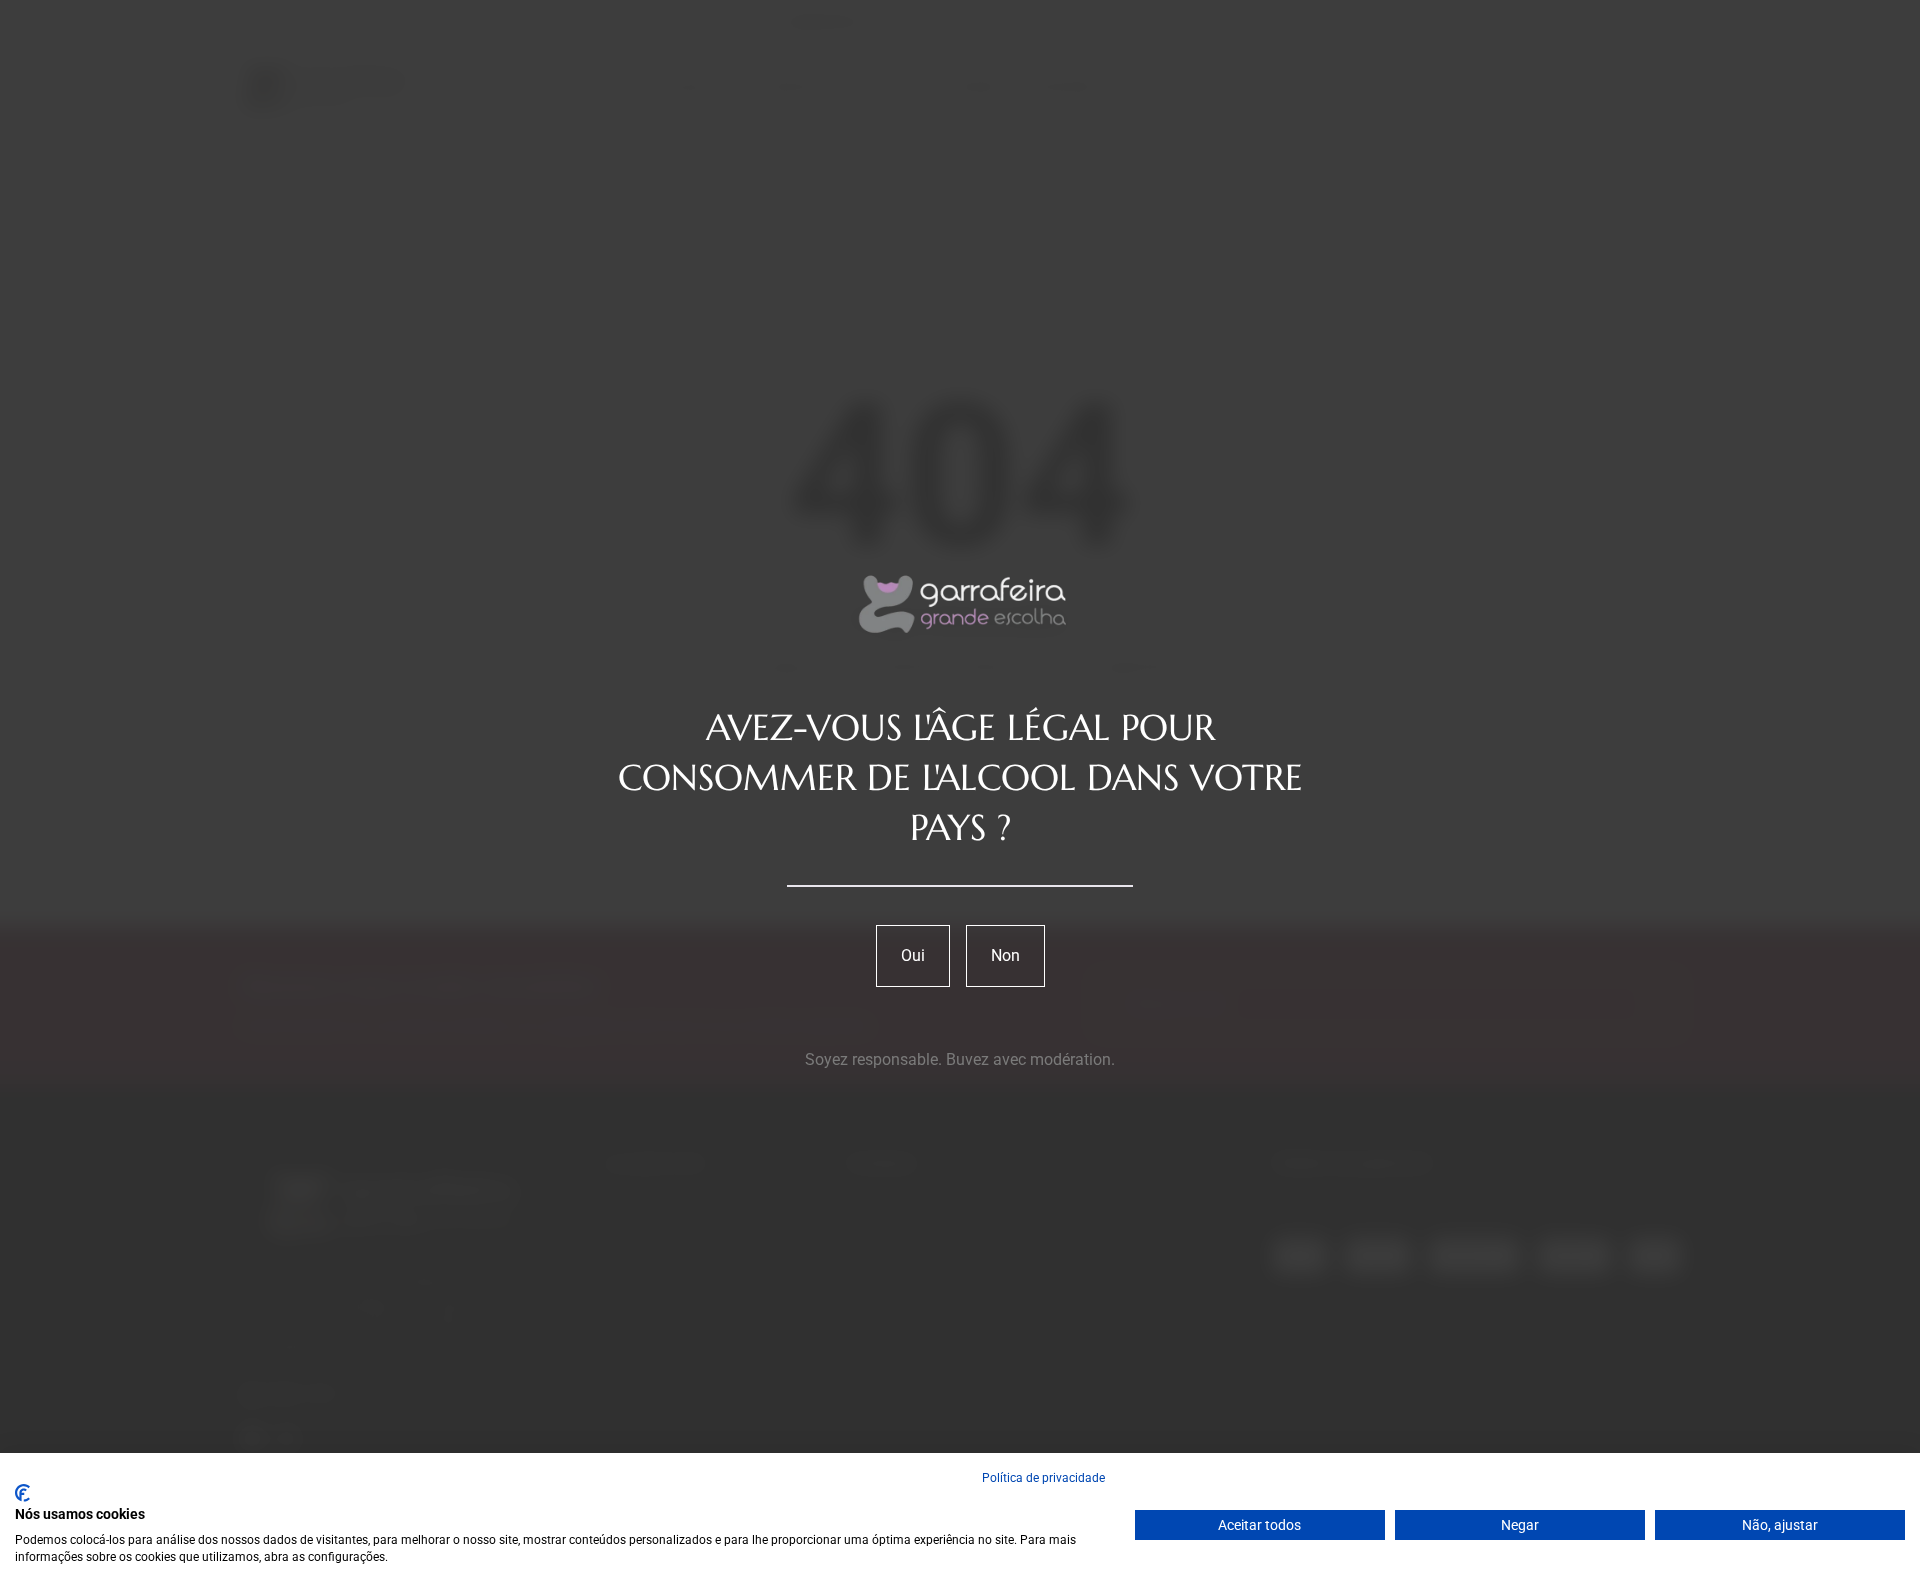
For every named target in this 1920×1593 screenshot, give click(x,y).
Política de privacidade (1043, 1478)
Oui (913, 955)
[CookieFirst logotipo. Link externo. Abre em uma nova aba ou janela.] (22, 1493)
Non (1005, 955)
